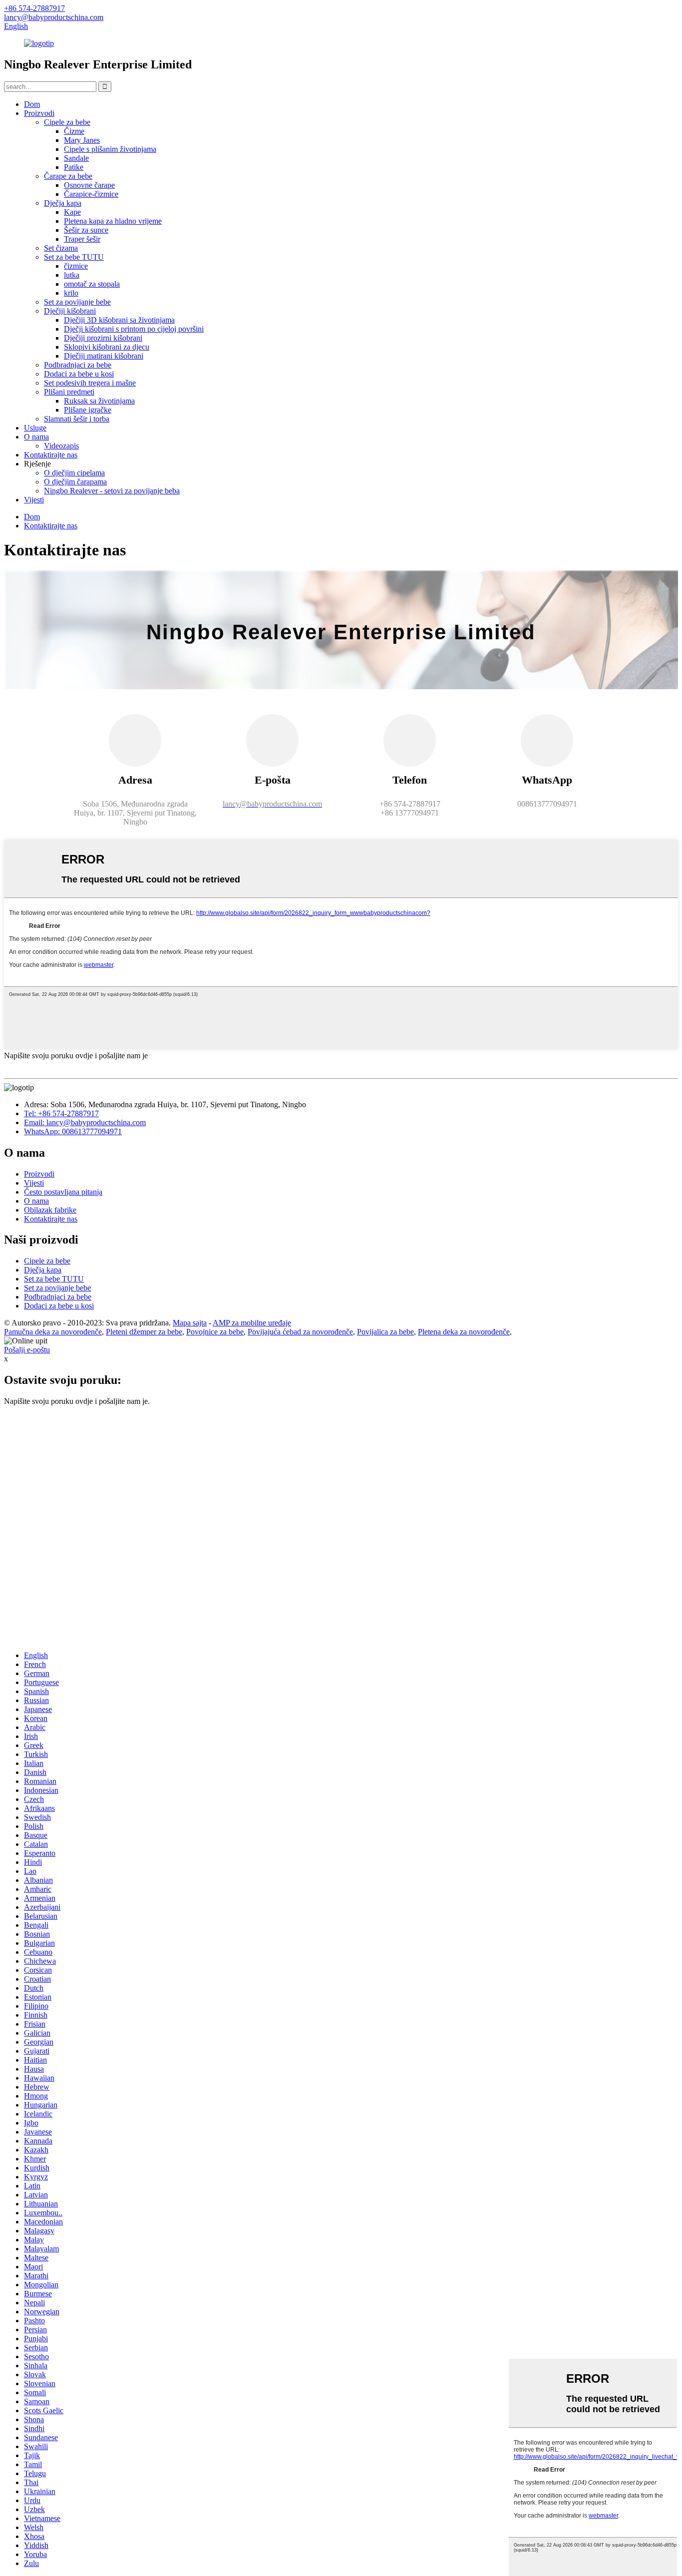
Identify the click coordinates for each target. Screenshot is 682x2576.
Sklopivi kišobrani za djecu (107, 347)
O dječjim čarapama (75, 482)
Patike (74, 167)
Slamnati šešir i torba (77, 419)
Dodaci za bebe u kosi (79, 374)
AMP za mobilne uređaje (252, 1323)
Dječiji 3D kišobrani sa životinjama (119, 320)
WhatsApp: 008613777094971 (73, 1131)
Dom (32, 104)
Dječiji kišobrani (70, 311)
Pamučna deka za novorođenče (53, 1332)
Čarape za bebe (68, 176)
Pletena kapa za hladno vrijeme (113, 221)
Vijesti (34, 500)
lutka (72, 275)
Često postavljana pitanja (63, 1192)
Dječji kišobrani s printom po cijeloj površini (134, 329)
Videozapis (61, 446)
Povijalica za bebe (385, 1332)
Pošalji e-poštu (27, 1350)
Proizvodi (39, 113)
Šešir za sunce (86, 230)
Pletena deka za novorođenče (464, 1332)
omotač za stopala (92, 284)
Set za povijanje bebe (77, 302)
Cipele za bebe (67, 122)
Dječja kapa (63, 203)
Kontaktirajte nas (51, 455)
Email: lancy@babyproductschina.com (85, 1122)
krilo (71, 293)
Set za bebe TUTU (74, 257)
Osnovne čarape (89, 185)
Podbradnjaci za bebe (78, 365)
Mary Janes (82, 140)
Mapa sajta (190, 1323)
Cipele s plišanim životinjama (110, 149)
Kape (72, 212)
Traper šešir (82, 239)
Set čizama (61, 248)
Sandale (76, 158)
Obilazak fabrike (50, 1210)
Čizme (74, 131)
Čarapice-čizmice (91, 194)
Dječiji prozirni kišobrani (103, 338)
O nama (36, 437)
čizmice (76, 266)
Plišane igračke (88, 410)
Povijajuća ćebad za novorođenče (300, 1332)
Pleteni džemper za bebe (144, 1332)
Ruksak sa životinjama (99, 401)
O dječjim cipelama (74, 473)
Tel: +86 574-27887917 (61, 1113)
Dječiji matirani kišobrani (104, 356)
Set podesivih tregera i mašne (90, 383)
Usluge (35, 428)
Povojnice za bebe (215, 1332)
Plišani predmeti (69, 392)
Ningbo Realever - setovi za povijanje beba (112, 491)
